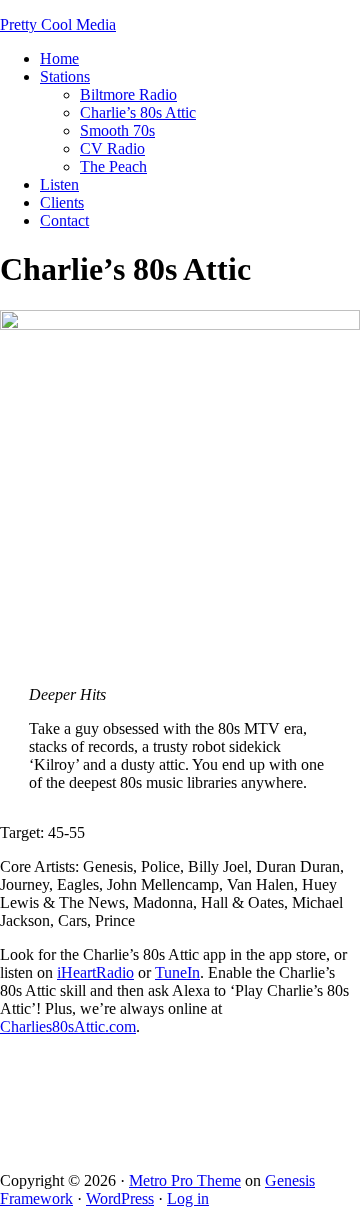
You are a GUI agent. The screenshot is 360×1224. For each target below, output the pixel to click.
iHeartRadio (95, 972)
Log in (188, 1198)
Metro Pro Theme (185, 1180)
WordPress (120, 1198)
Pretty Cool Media (58, 24)
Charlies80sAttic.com (68, 1026)
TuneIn (177, 972)
